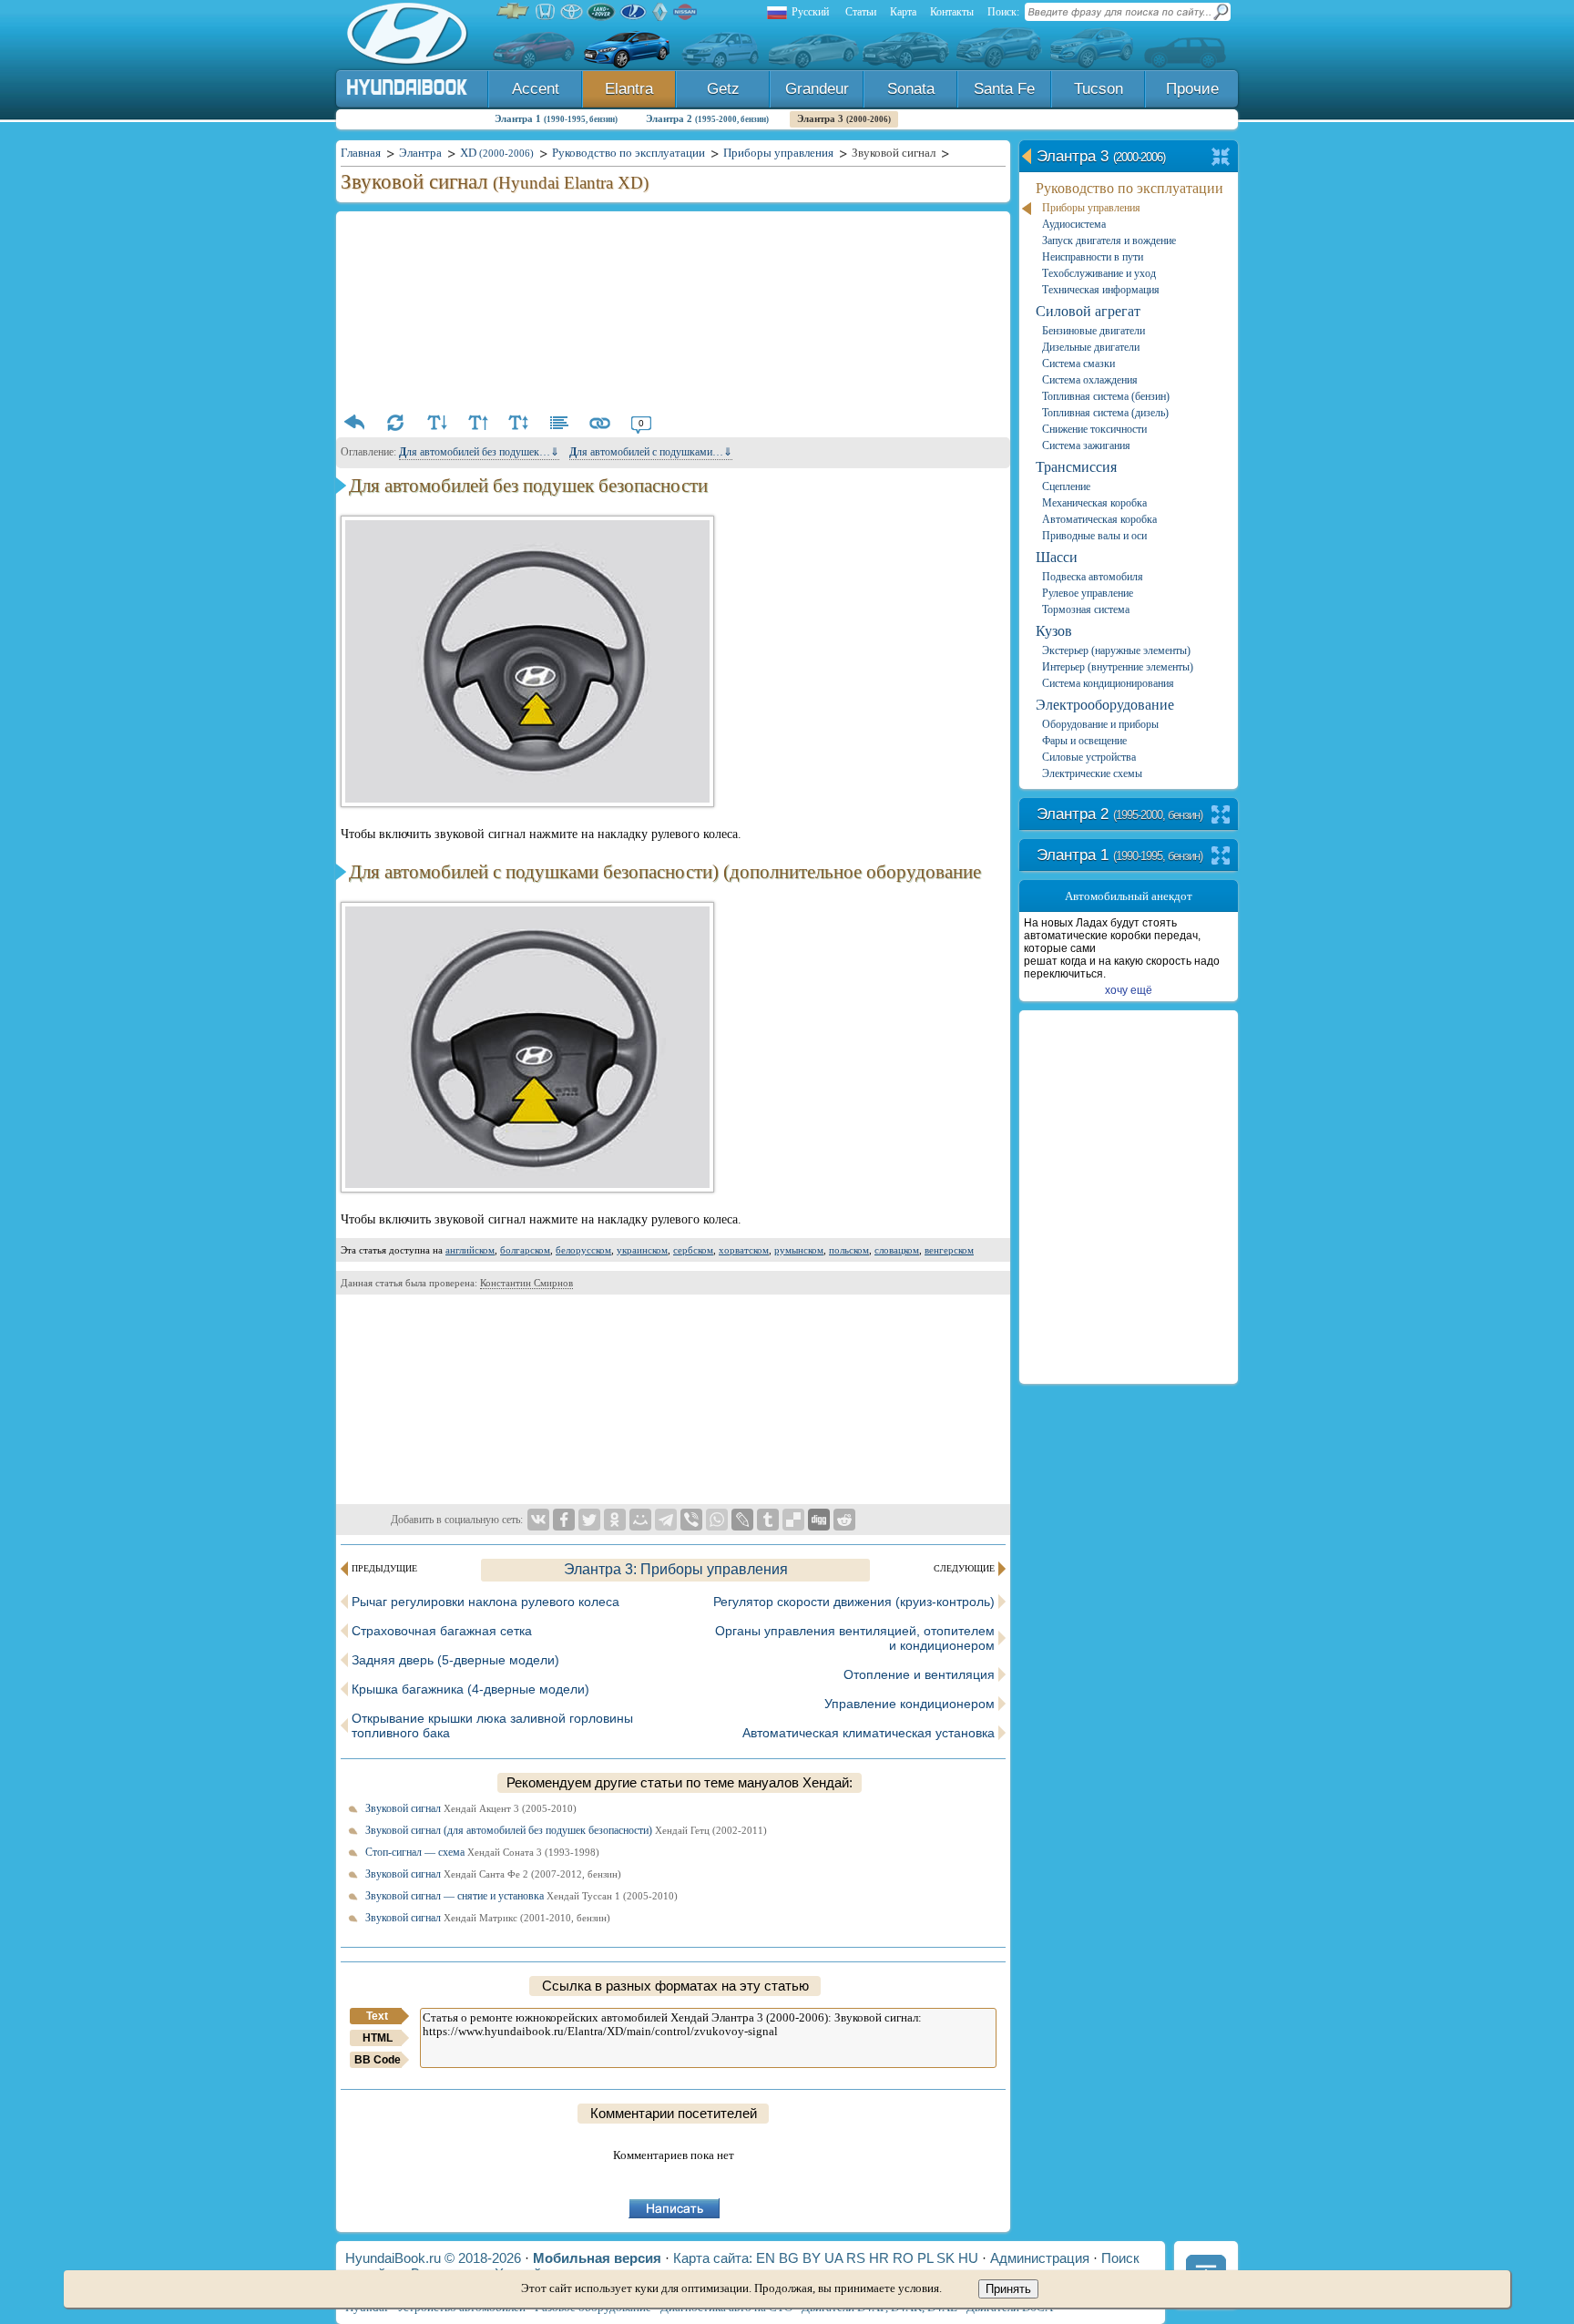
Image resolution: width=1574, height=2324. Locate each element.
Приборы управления (1091, 208)
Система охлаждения (1090, 380)
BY (812, 2258)
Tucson (1099, 89)
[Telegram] (666, 1520)
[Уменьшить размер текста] (436, 423)
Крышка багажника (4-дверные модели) (470, 1689)
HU (968, 2258)
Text (377, 2016)
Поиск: (1003, 12)
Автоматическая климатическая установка (869, 1733)
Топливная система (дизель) (1105, 413)
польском (849, 1250)
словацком (897, 1250)
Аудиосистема (1074, 224)
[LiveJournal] (742, 1520)
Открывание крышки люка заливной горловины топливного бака (492, 1725)
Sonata (911, 89)
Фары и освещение (1084, 741)
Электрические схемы (1092, 773)
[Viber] (691, 1520)
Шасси (1057, 557)
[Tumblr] (768, 1520)
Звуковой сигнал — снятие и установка (521, 1896)
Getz (723, 89)
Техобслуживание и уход (1099, 273)
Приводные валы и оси (1094, 536)
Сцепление (1066, 486)
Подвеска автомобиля (1093, 577)
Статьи (861, 12)
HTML (378, 2038)
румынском (799, 1250)
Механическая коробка (1094, 503)
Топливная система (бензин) (1106, 396)
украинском (642, 1250)
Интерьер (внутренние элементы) (1118, 667)
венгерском (949, 1250)
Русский (810, 12)
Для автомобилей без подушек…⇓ (479, 452)
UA (833, 2258)
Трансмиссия (1076, 467)
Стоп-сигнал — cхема (482, 1852)
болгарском (525, 1250)
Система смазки (1078, 363)
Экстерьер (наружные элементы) (1116, 650)
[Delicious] (793, 1520)
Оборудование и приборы (1100, 724)
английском (470, 1250)
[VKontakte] (538, 1520)
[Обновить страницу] (395, 423)
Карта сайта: (713, 2258)
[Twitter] (589, 1520)
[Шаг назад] (354, 423)
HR (879, 2258)
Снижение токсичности (1094, 429)
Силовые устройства (1089, 757)
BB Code (378, 2060)
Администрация (1040, 2258)
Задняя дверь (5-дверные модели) (455, 1660)
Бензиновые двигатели (1094, 331)
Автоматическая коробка (1099, 519)
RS (856, 2258)
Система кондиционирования (1108, 683)
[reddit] (844, 1520)
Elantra (629, 89)
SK (945, 2258)
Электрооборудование (1105, 705)
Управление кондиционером (910, 1704)
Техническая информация (1101, 290)
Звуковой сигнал (471, 1808)
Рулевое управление (1088, 593)
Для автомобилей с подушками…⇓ (651, 452)
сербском (693, 1250)
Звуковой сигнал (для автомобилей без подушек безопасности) (566, 1830)
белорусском (583, 1250)
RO (903, 2258)
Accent (536, 89)
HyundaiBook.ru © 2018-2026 (433, 2258)
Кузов (1054, 631)
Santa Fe (1004, 89)
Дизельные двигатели (1091, 347)
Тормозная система (1086, 609)
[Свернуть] (1221, 158)
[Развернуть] (1221, 816)
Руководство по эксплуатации (1129, 188)
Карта (903, 12)
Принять (1008, 2289)
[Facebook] (564, 1520)
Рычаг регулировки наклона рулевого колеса (485, 1602)
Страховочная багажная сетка (442, 1631)
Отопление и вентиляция (919, 1674)
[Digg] (819, 1520)
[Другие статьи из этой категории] (559, 423)
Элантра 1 (556, 118)
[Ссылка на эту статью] (600, 423)
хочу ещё (1129, 990)
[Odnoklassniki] (615, 1520)
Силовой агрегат (1088, 311)
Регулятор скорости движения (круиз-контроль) (854, 1602)
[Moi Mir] (640, 1520)
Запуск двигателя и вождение (1109, 241)
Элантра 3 (844, 118)
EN (766, 2258)
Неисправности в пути (1093, 257)
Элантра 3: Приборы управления (676, 1569)
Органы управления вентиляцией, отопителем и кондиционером (855, 1638)
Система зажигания (1086, 445)
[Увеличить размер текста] (477, 423)
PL (925, 2258)
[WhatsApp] (717, 1520)
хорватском (744, 1250)
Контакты (952, 12)
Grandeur (817, 89)
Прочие (1192, 89)
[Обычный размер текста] (518, 423)
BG (789, 2258)
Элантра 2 (707, 118)
